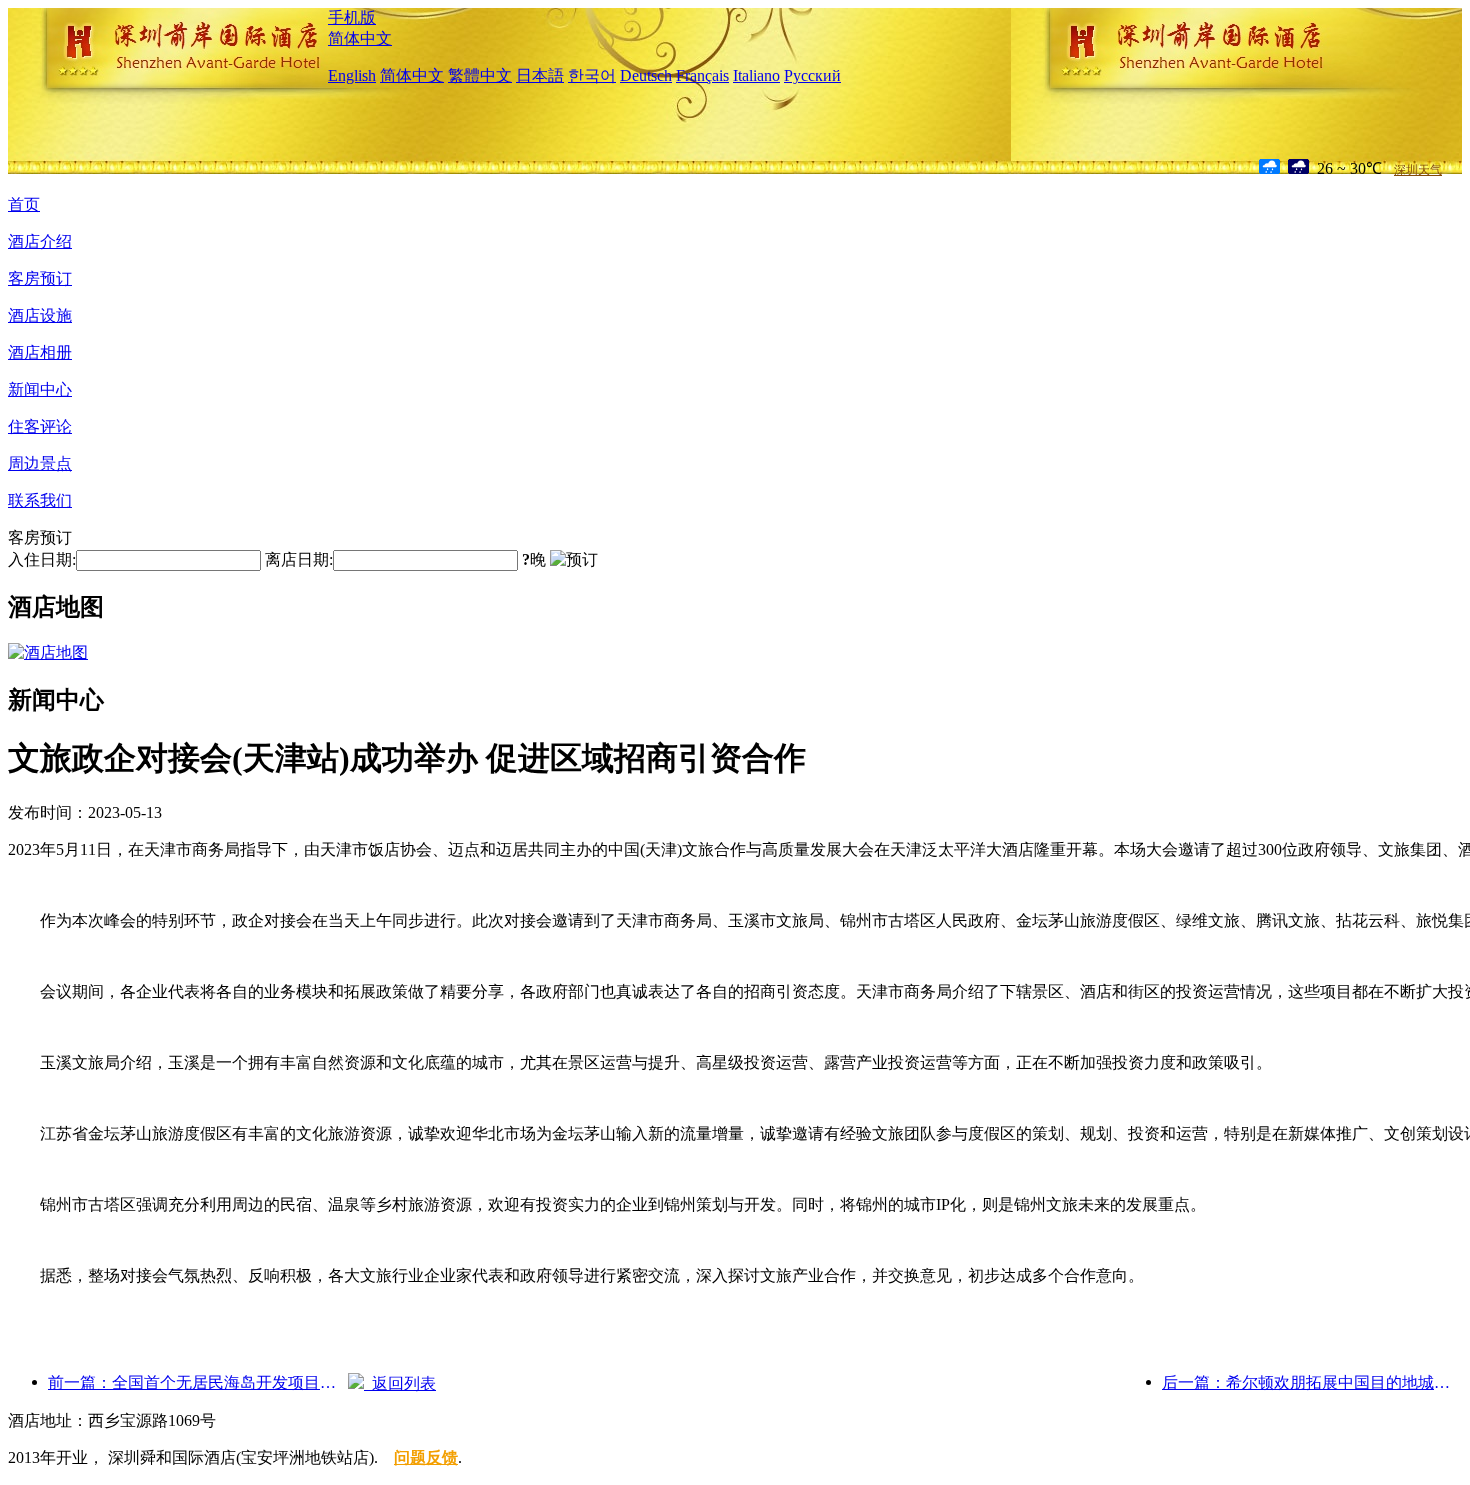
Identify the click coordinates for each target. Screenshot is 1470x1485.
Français (702, 75)
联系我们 (40, 500)
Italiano (756, 75)
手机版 (352, 17)
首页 (24, 204)
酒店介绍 (40, 241)
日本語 (540, 75)
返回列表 (400, 1383)
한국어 (592, 75)
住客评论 (40, 426)
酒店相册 (40, 352)
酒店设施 (40, 315)
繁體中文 (480, 75)
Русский (812, 75)
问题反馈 (426, 1457)
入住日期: (42, 559)
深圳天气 (1418, 170)
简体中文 (360, 38)
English (352, 75)
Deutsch (646, 75)
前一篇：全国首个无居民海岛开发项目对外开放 (198, 1382)
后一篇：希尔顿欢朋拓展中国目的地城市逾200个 (1312, 1382)
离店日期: (299, 559)
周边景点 (40, 463)
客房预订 (40, 278)
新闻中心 (40, 389)
